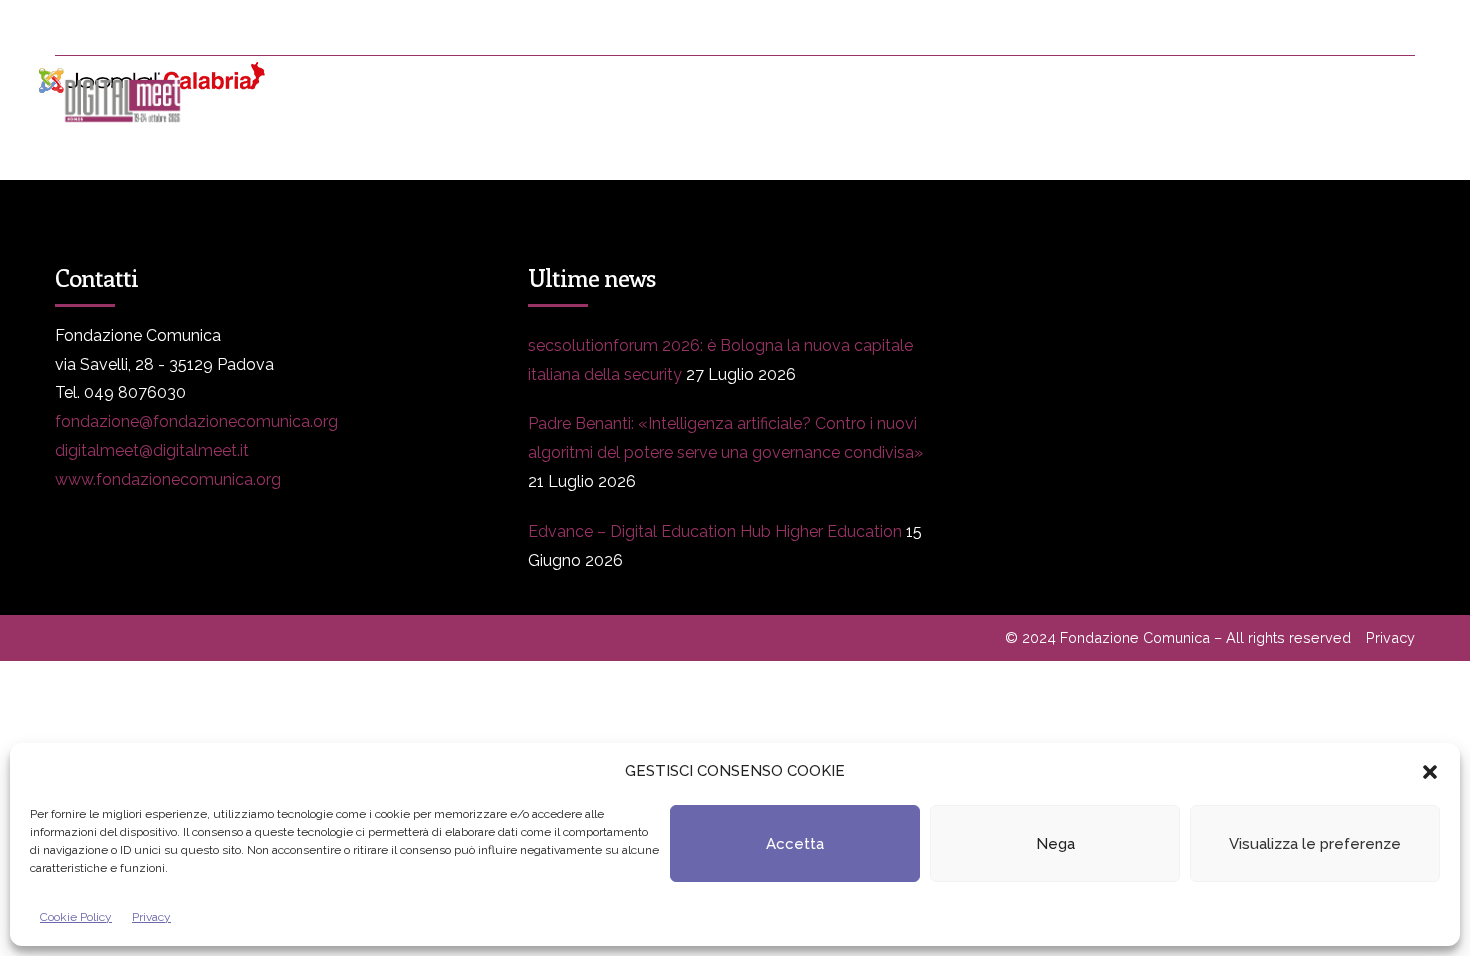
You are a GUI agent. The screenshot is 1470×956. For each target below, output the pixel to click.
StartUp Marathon (1342, 100)
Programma (405, 100)
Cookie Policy (76, 917)
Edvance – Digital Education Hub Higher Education (715, 531)
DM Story (735, 100)
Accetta (795, 844)
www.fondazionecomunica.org (168, 479)
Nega (1055, 844)
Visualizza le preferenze (1315, 844)
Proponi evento (1009, 100)
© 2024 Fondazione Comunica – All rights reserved (1178, 637)
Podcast (1170, 100)
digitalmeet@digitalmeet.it (152, 450)
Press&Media (574, 100)
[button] (1430, 772)
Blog (861, 100)
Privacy (151, 917)
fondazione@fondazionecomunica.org (196, 421)
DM (275, 100)
